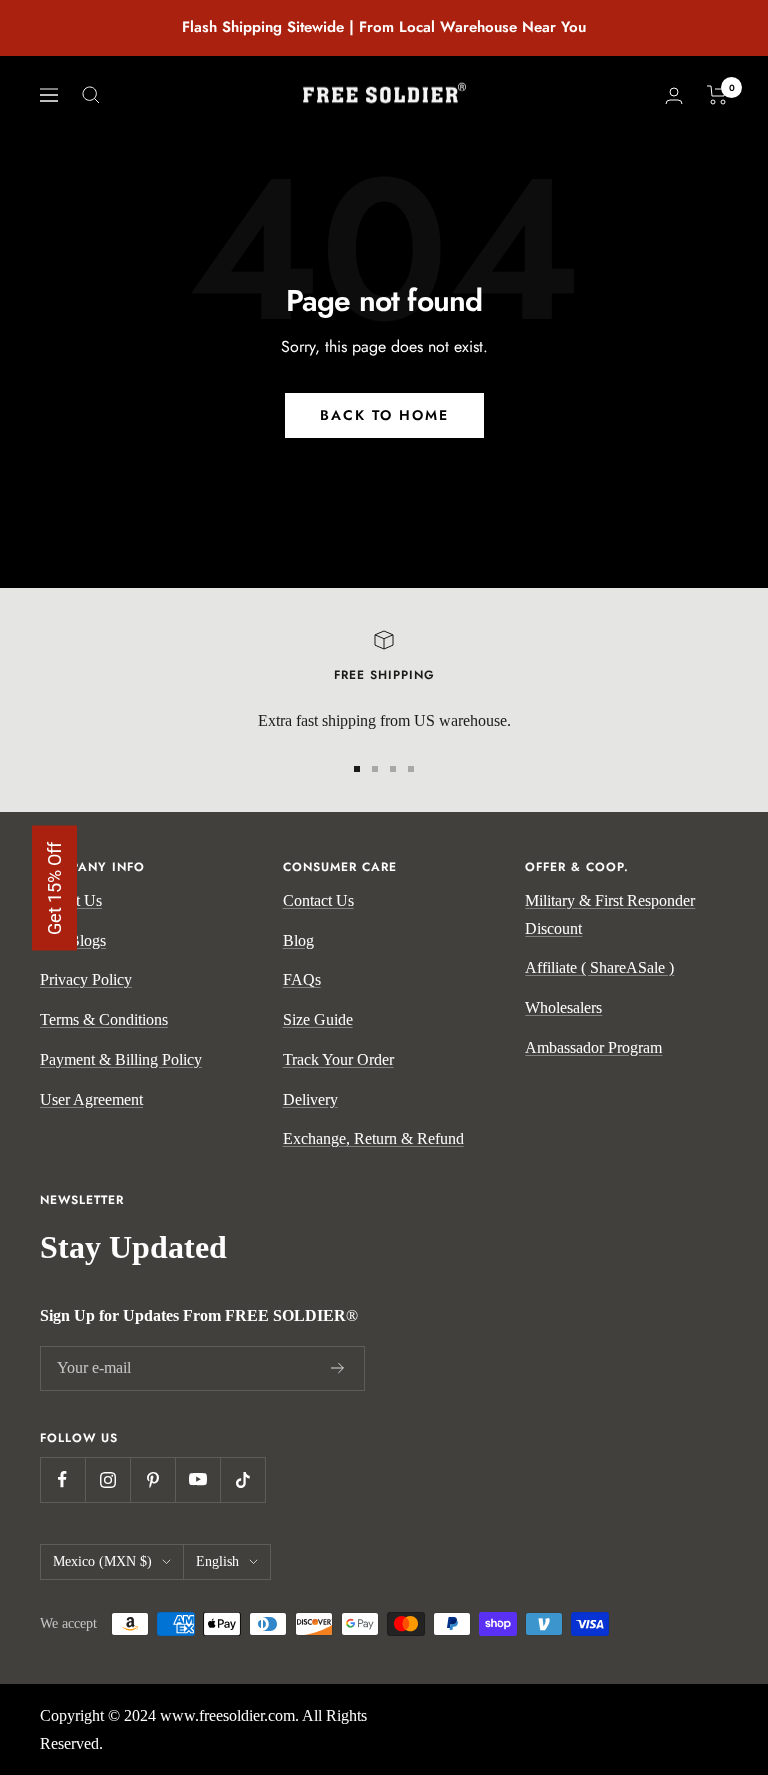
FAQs (302, 979)
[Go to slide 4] (411, 769)
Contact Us (318, 900)
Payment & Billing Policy (121, 1059)
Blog (298, 940)
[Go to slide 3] (393, 769)
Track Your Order (338, 1059)
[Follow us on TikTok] (242, 1479)
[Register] (338, 1368)
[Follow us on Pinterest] (152, 1479)
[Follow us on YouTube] (197, 1479)
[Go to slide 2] (375, 769)
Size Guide (318, 1019)
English (217, 1561)
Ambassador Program (593, 1047)
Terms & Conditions (104, 1019)
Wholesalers (563, 1007)
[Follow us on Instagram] (107, 1479)
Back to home (384, 415)
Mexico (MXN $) (102, 1561)
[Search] (91, 95)
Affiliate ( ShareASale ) (599, 967)
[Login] (674, 95)
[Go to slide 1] (357, 769)
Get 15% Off (54, 887)
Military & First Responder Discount (610, 914)
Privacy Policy (86, 979)
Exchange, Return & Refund (373, 1138)
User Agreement (91, 1099)
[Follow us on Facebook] (62, 1479)
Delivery (310, 1099)
